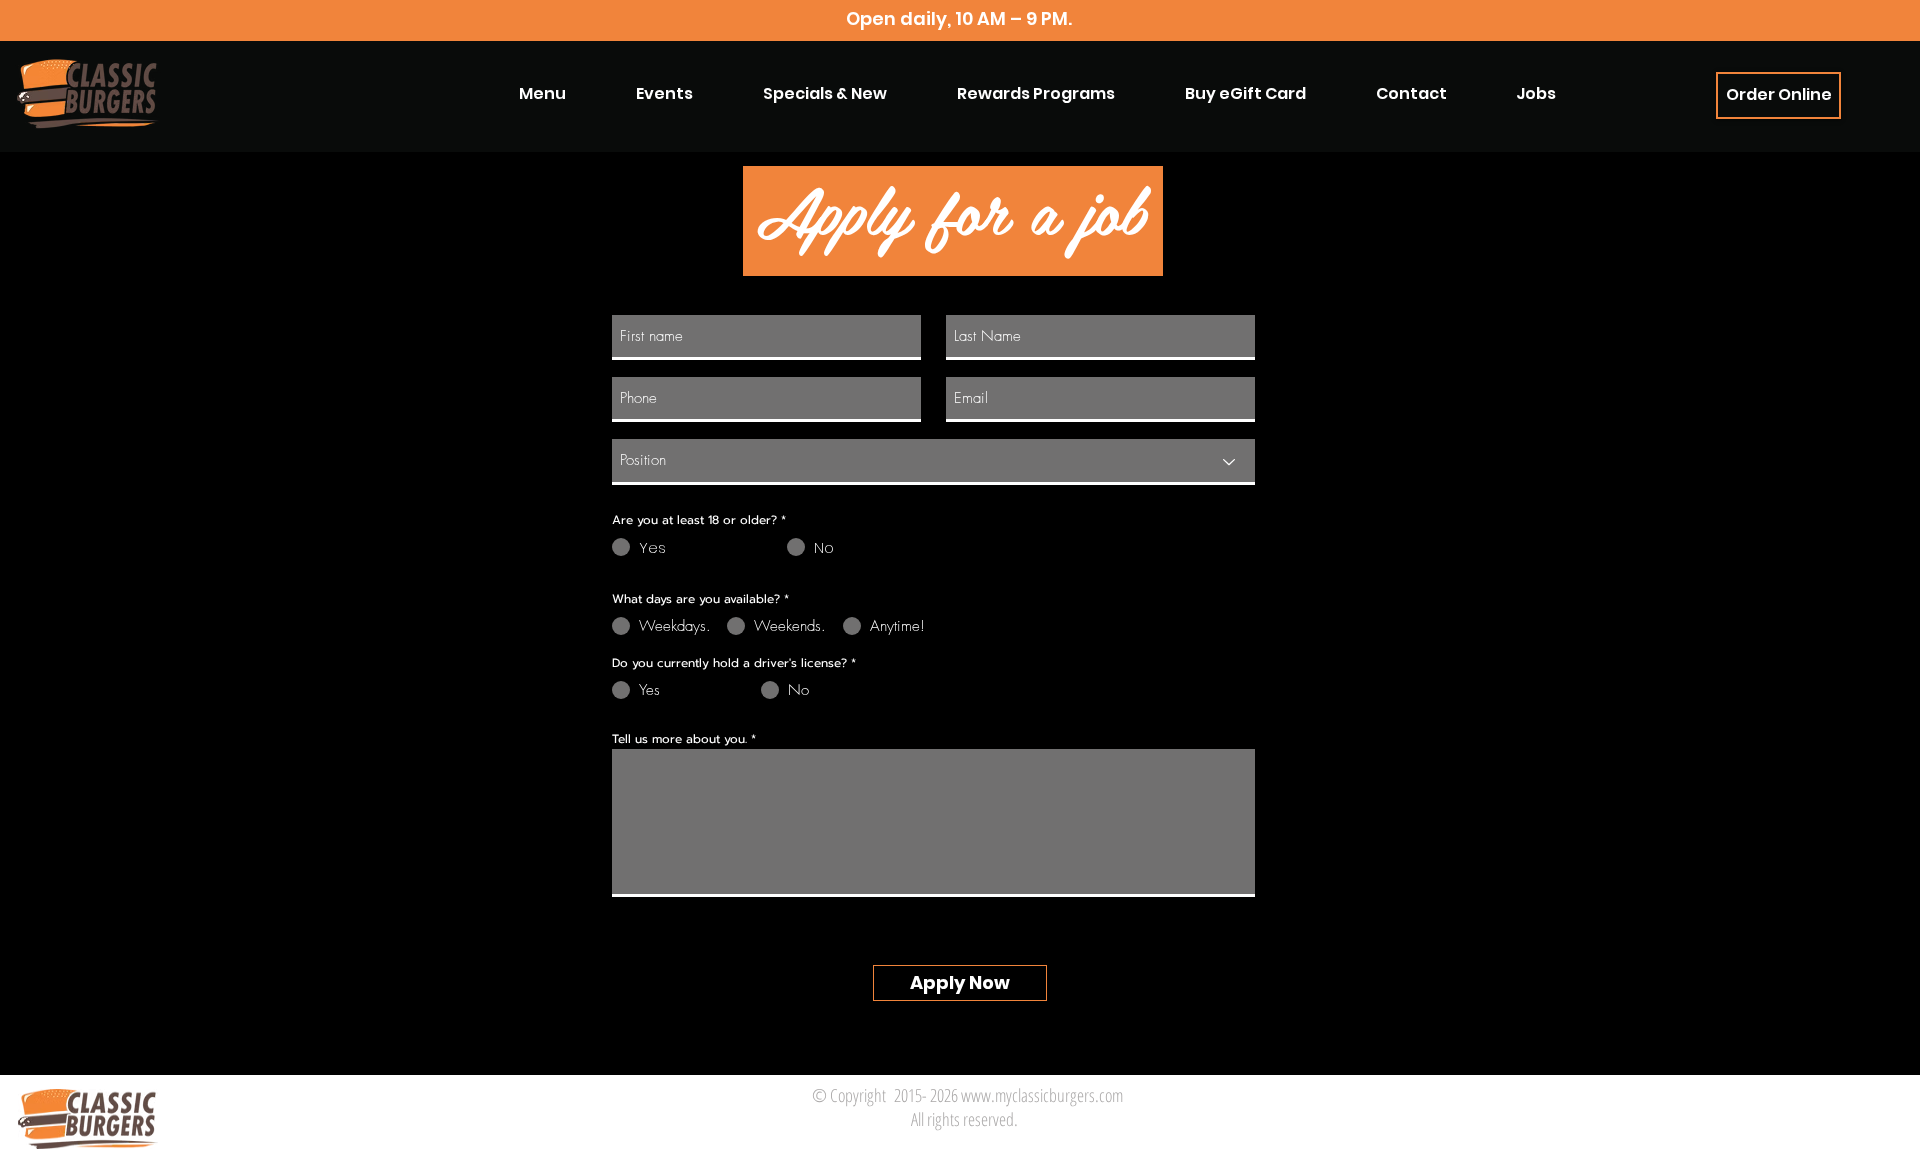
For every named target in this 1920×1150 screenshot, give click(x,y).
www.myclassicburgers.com (1042, 1095)
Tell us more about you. (679, 739)
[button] (1036, 94)
